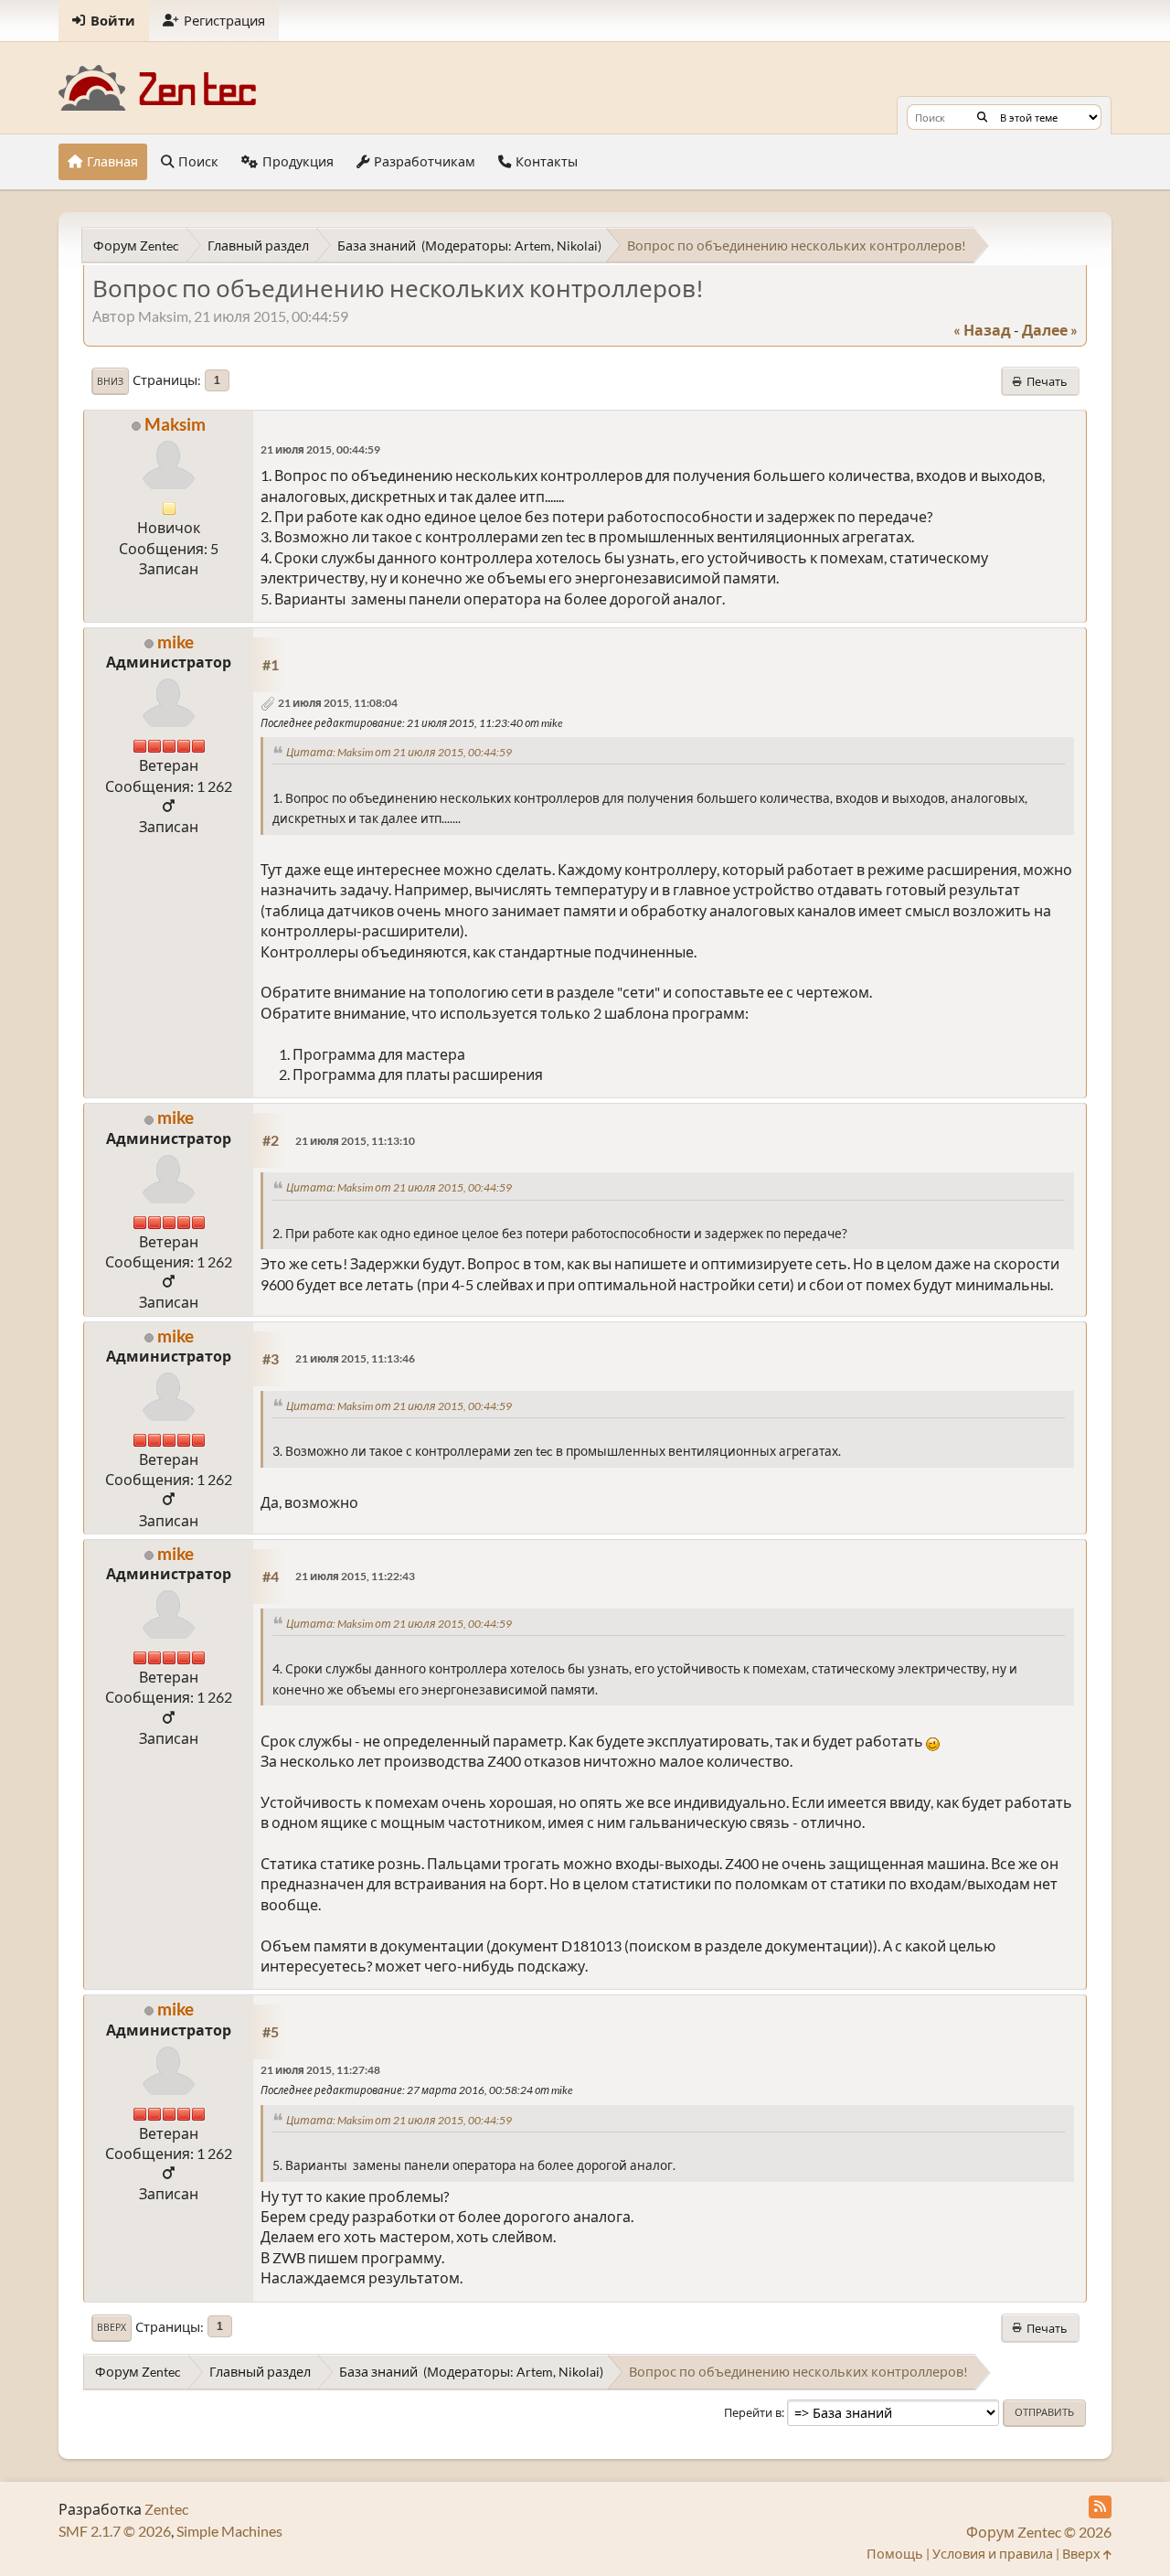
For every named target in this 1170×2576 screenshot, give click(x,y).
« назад (982, 330)
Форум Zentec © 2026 (1039, 2532)
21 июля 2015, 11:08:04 (338, 703)
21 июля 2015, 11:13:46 (355, 1358)
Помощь (895, 2554)
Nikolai (577, 246)
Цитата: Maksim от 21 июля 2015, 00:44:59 (399, 752)
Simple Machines (229, 2531)
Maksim (175, 424)
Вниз (110, 381)
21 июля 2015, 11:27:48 (320, 2070)
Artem (533, 246)
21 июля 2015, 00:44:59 (320, 449)
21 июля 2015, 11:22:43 (355, 1576)
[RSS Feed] (1100, 2507)
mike (175, 641)
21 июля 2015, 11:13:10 (355, 1141)
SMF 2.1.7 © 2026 (115, 2531)
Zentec (166, 2509)
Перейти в (753, 2412)
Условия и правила (993, 2554)
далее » (1050, 330)
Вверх (112, 2327)
